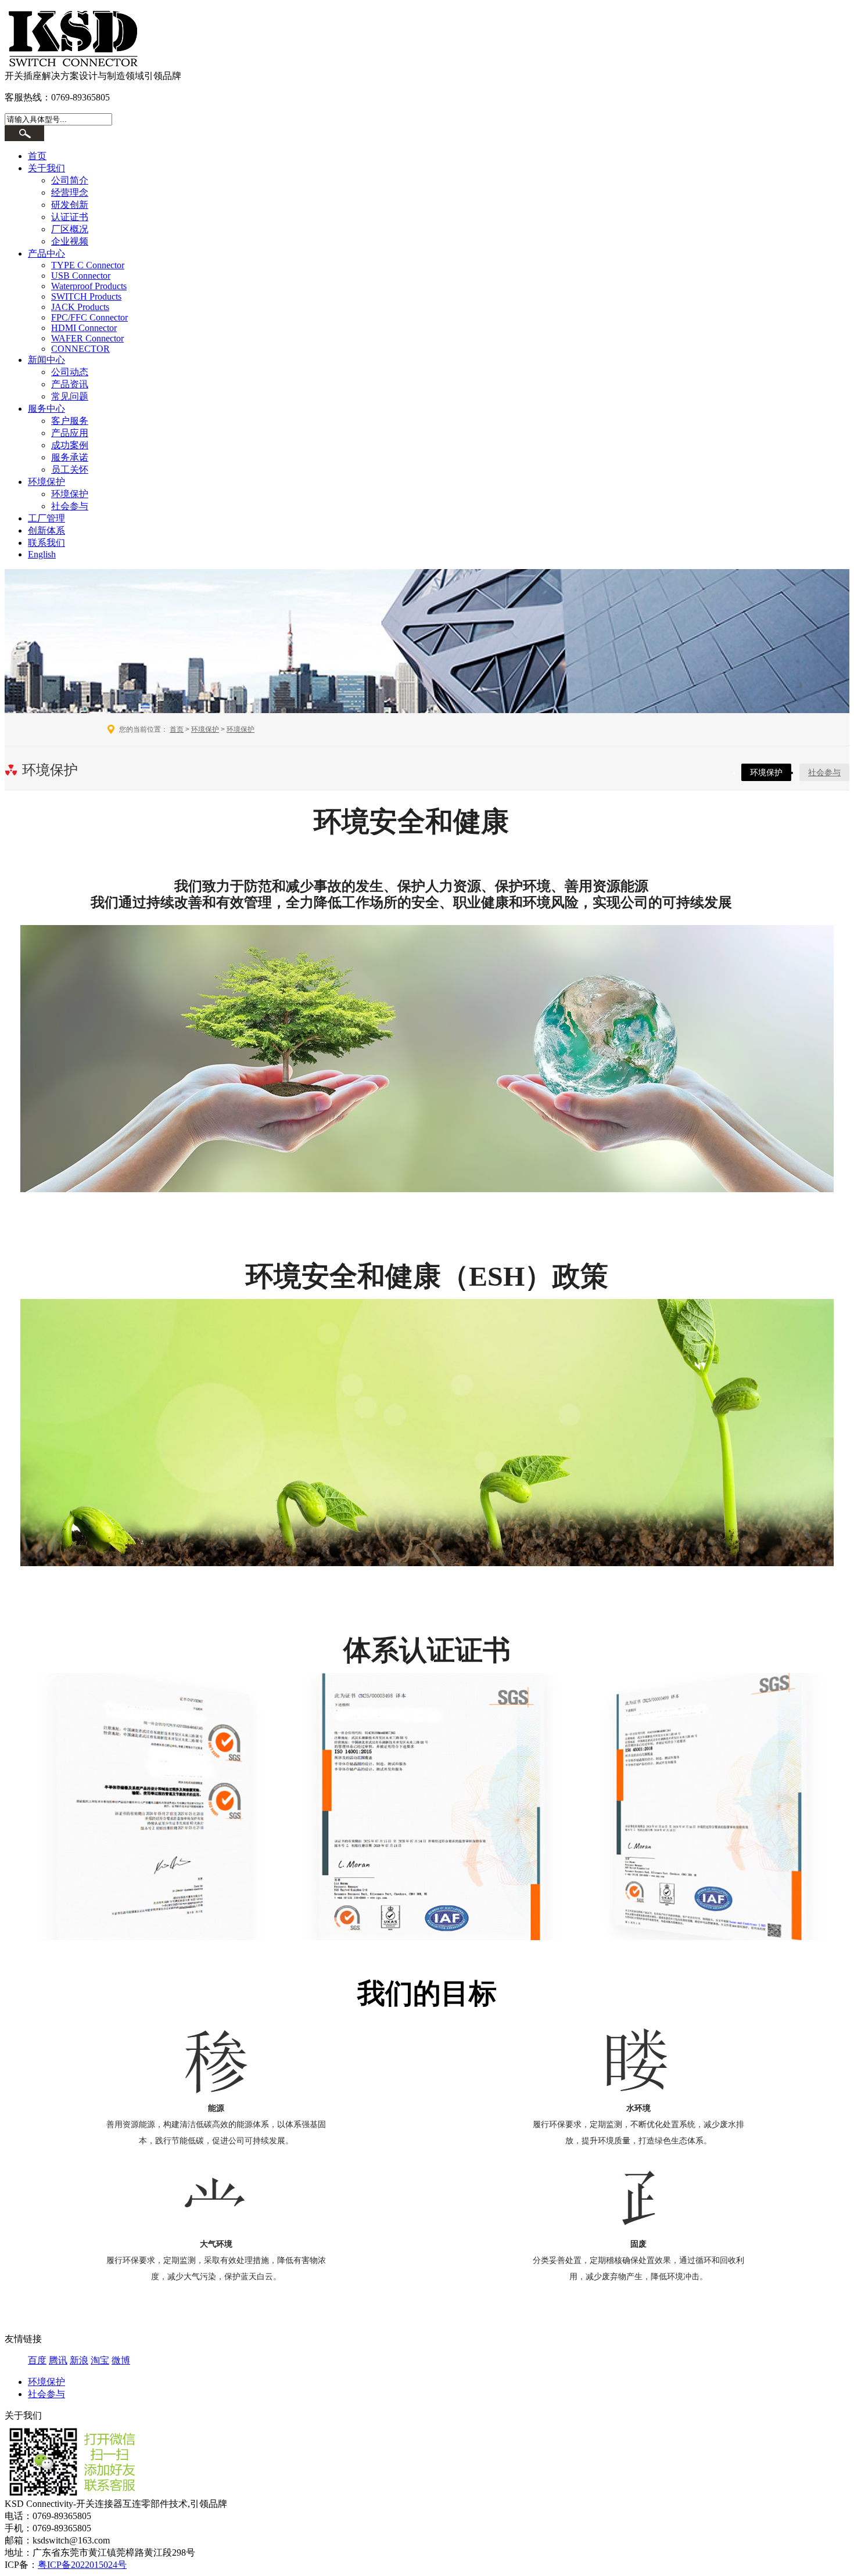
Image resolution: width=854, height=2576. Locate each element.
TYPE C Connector (88, 265)
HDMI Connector (84, 328)
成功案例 (70, 445)
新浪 (79, 2360)
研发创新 (70, 205)
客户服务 (70, 421)
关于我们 (46, 168)
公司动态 (70, 372)
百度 (37, 2360)
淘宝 (100, 2360)
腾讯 (58, 2360)
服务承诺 (70, 457)
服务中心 (46, 409)
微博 (121, 2360)
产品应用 (70, 433)
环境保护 (46, 482)
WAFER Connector (87, 338)
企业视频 (70, 241)
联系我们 (46, 543)
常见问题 (70, 396)
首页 (37, 156)
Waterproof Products (89, 286)
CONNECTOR (80, 349)
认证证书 (70, 217)
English (42, 554)
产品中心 (46, 253)
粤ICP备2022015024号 (82, 2565)
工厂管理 (46, 518)
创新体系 (46, 530)
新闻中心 (46, 360)
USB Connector (81, 276)
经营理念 (70, 193)
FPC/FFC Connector (89, 317)
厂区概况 (70, 229)
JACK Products (80, 307)
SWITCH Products (86, 296)
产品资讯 (70, 384)
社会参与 (70, 506)
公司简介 (70, 180)
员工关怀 (70, 469)
